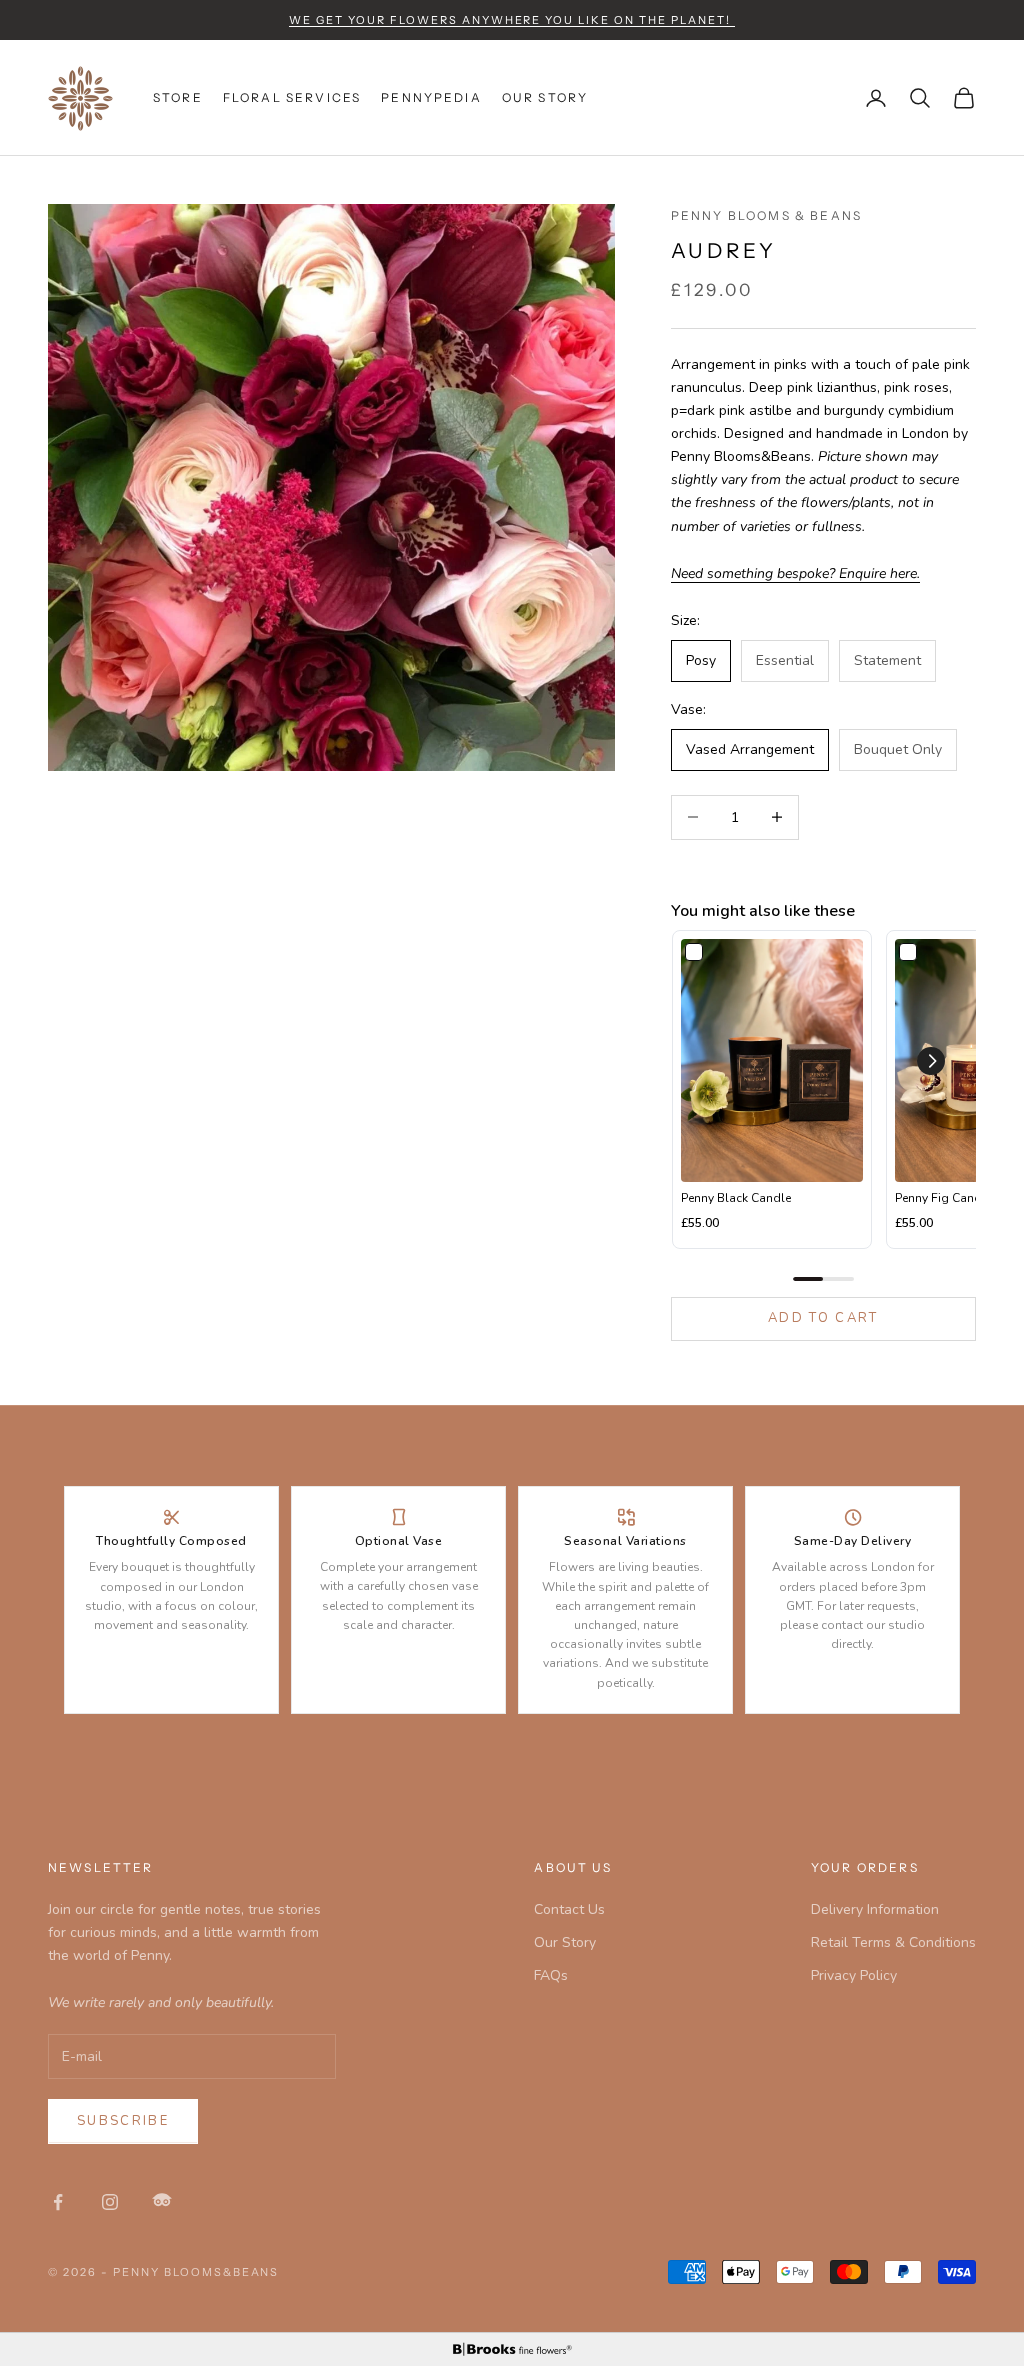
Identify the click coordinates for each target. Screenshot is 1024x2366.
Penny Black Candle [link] (736, 1198)
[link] (772, 1060)
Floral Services (292, 97)
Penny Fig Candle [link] (943, 1198)
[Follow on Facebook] (58, 2202)
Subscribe (123, 2121)
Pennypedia (431, 97)
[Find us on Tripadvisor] (162, 2202)
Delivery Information (875, 1909)
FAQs (551, 1975)
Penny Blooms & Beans (766, 215)
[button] (931, 1061)
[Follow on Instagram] (110, 2202)
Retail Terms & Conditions (893, 1942)
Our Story (545, 97)
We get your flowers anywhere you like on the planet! (512, 20)
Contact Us (569, 1909)
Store (178, 97)
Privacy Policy (854, 1975)
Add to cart (823, 1318)
